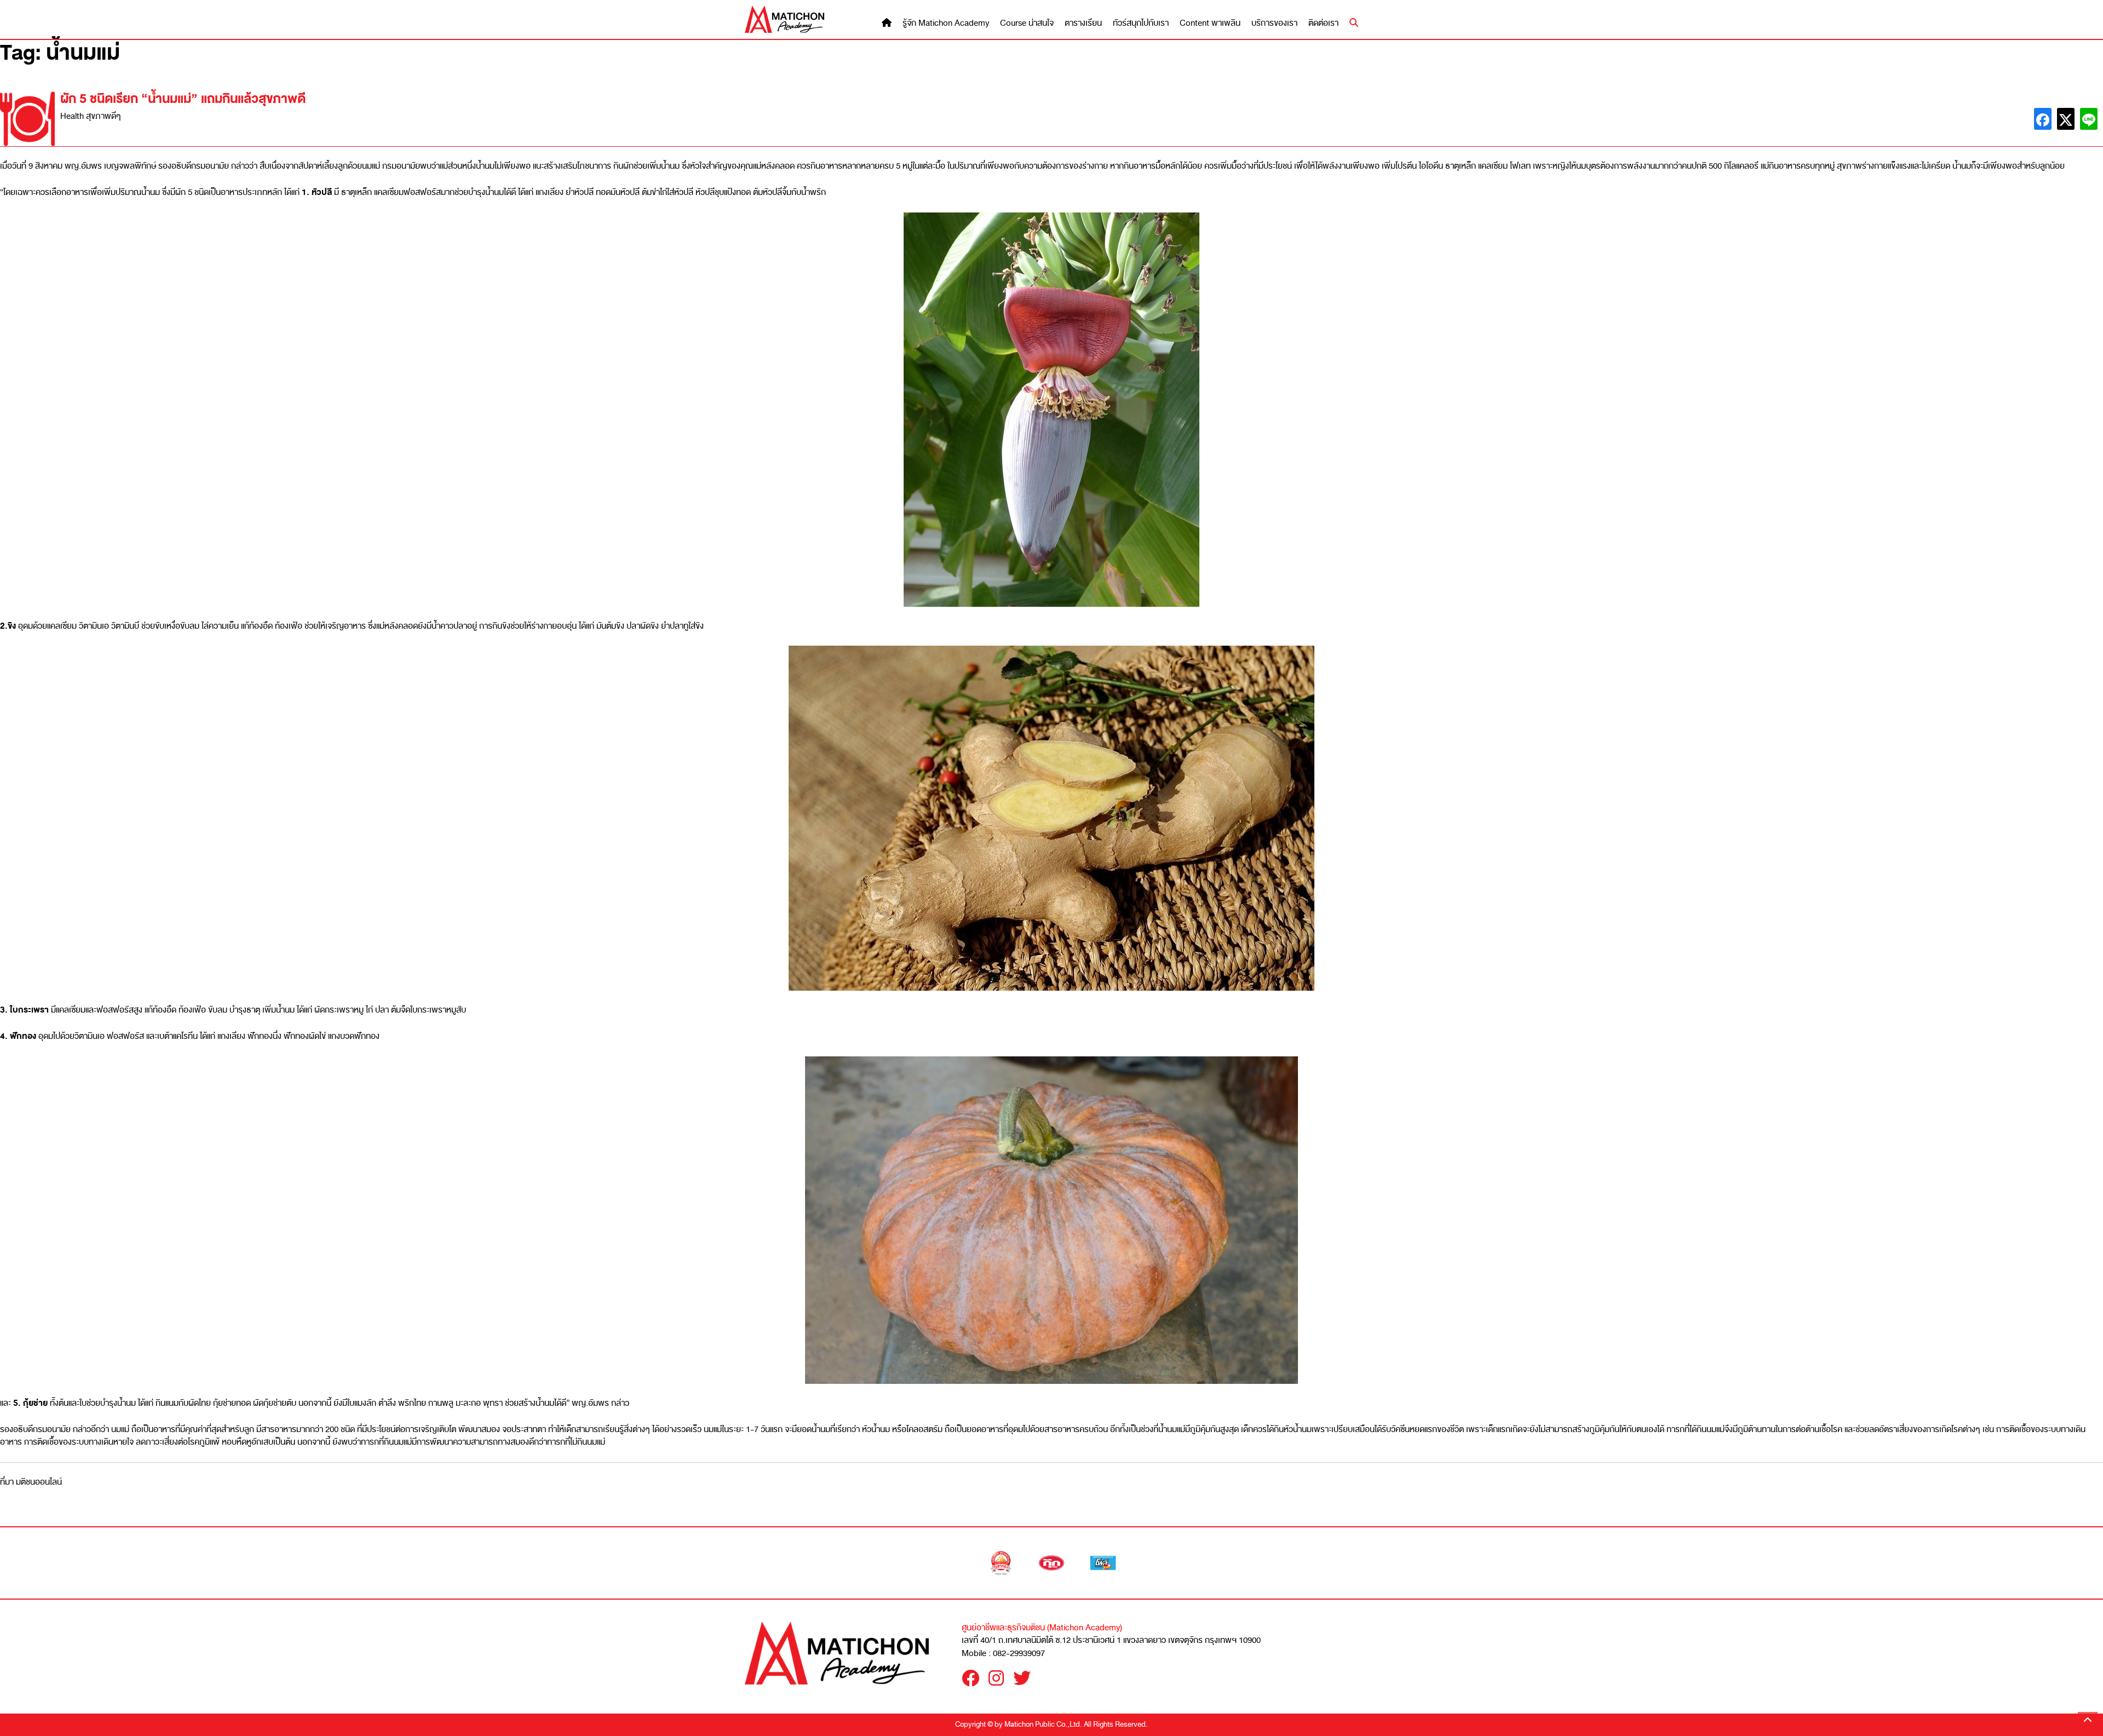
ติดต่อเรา (1323, 23)
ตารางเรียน (1083, 23)
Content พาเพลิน (1210, 23)
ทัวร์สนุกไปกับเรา (1141, 23)
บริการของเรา (1274, 23)
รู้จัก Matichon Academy (946, 23)
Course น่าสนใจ (1027, 23)
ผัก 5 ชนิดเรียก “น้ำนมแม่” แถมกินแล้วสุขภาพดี (183, 99)
